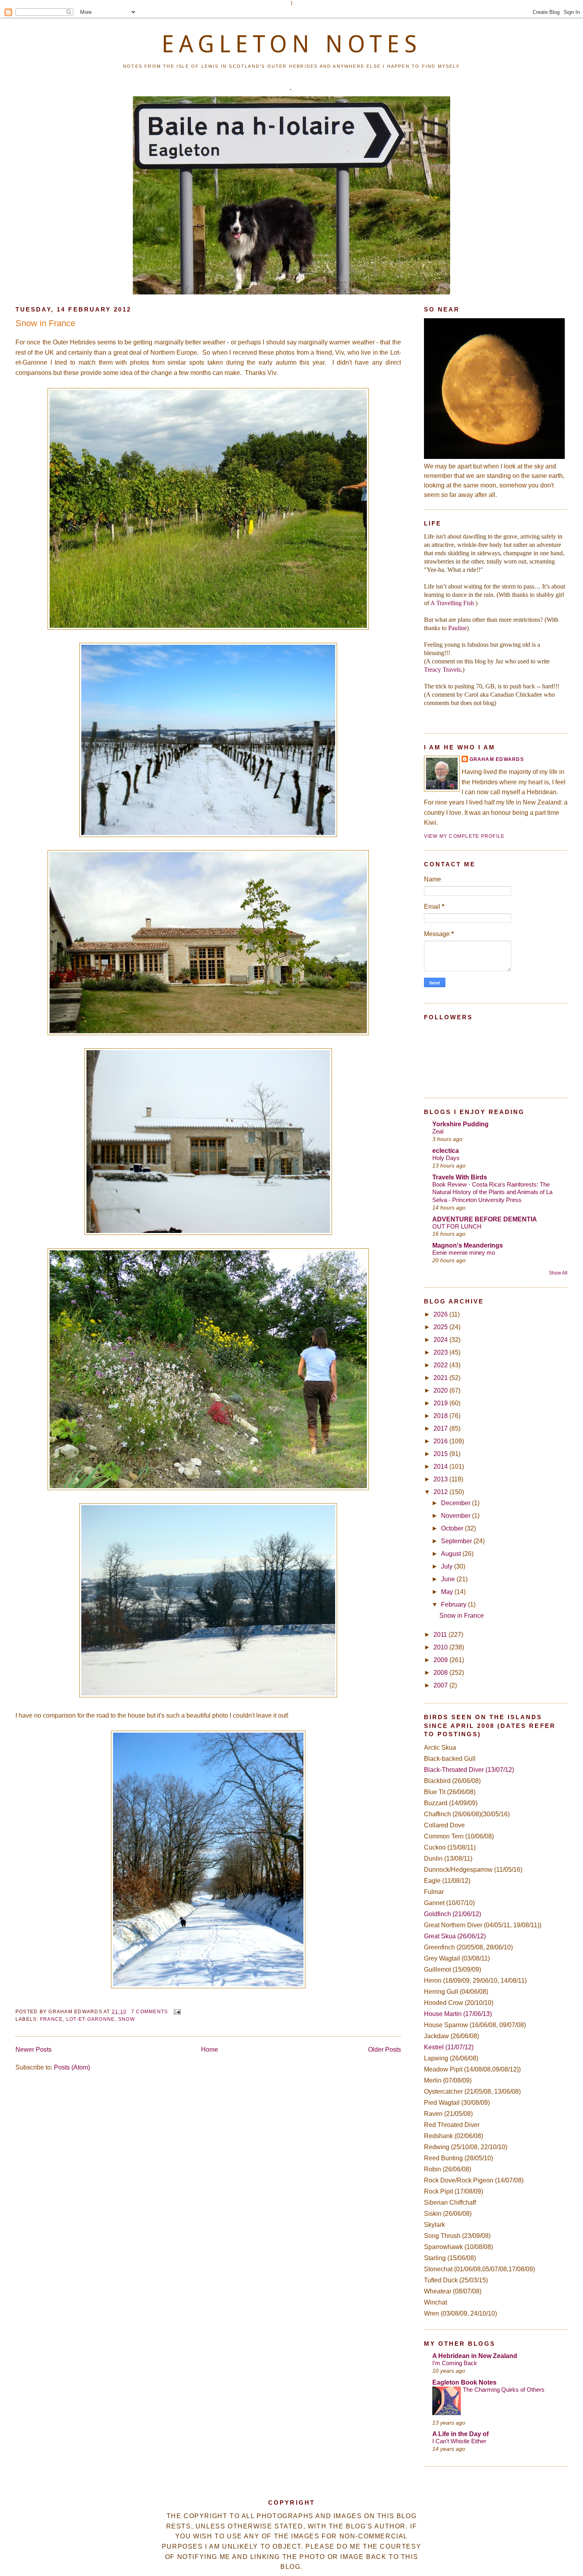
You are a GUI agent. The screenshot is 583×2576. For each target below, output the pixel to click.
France (52, 2019)
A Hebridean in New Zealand (475, 2356)
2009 (441, 1660)
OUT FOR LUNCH (457, 1226)
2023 (441, 1352)
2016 (441, 1441)
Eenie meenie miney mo (464, 1253)
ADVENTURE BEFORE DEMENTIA (485, 1219)
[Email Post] (176, 2012)
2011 (441, 1635)
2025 (441, 1327)
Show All (558, 1273)
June (449, 1579)
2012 (441, 1492)
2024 (441, 1340)
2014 (441, 1467)
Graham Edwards (497, 759)
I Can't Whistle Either (459, 2441)
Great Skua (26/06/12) (455, 1936)
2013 (441, 1479)
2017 (441, 1428)
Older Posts (385, 2050)
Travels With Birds (460, 1177)
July (448, 1566)
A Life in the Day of (460, 2434)
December (456, 1503)
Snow (127, 2019)
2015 (441, 1454)
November (456, 1516)
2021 (441, 1378)
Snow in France (45, 323)
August (452, 1554)
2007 (441, 1685)
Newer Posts (34, 2050)
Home (210, 2050)
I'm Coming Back (455, 2363)
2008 (441, 1673)
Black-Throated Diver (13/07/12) (469, 1770)
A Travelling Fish (452, 603)
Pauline (457, 628)
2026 (441, 1314)
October (453, 1528)
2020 (441, 1390)
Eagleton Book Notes (464, 2382)
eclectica (446, 1151)
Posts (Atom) (72, 2067)
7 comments (150, 2012)
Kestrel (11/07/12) (449, 2047)
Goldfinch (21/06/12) (453, 1914)
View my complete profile (464, 836)
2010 (441, 1647)
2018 (441, 1416)
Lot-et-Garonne (90, 2019)
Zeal (438, 1131)
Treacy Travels (442, 670)
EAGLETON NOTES (291, 44)
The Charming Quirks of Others (504, 2390)
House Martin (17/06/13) (458, 2014)
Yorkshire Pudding (460, 1124)
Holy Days (446, 1158)
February (455, 1604)
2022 (441, 1365)
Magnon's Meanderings (468, 1245)
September (457, 1541)
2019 (441, 1403)
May (448, 1592)
